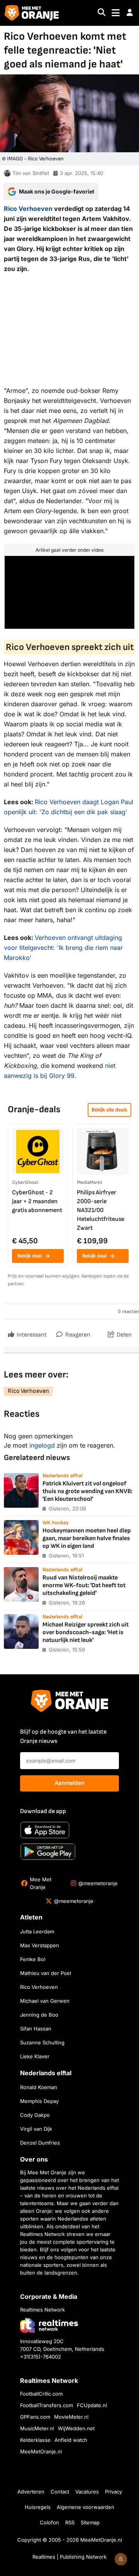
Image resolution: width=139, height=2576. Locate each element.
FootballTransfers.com (47, 2405)
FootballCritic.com (41, 2394)
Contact (60, 2492)
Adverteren (31, 2492)
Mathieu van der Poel (46, 1973)
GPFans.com (35, 2417)
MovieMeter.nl (71, 2417)
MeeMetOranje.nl (41, 2451)
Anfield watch (71, 2440)
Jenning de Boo (39, 2015)
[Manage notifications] (121, 2559)
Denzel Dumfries (40, 2143)
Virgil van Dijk (36, 2129)
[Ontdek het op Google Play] (48, 1852)
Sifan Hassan (36, 2029)
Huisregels (38, 2507)
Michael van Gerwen (45, 2001)
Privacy (114, 2492)
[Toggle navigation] (116, 13)
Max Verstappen (40, 1945)
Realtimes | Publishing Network (69, 2557)
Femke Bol (33, 1959)
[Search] (102, 13)
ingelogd (42, 1445)
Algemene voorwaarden (86, 2507)
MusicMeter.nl (37, 2428)
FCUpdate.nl (92, 2405)
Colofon (49, 2522)
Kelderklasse (35, 2440)
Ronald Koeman (39, 2087)
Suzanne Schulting (42, 2042)
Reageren (77, 1335)
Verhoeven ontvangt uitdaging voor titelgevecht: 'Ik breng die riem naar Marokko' (63, 948)
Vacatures (87, 2492)
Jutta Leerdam (37, 1931)
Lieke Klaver (35, 2056)
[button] (130, 13)
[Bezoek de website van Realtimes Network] (49, 2325)
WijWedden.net (76, 2428)
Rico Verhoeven (28, 209)
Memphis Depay (39, 2101)
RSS (70, 2522)
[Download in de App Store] (45, 1830)
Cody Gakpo (35, 2115)
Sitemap (90, 2522)
